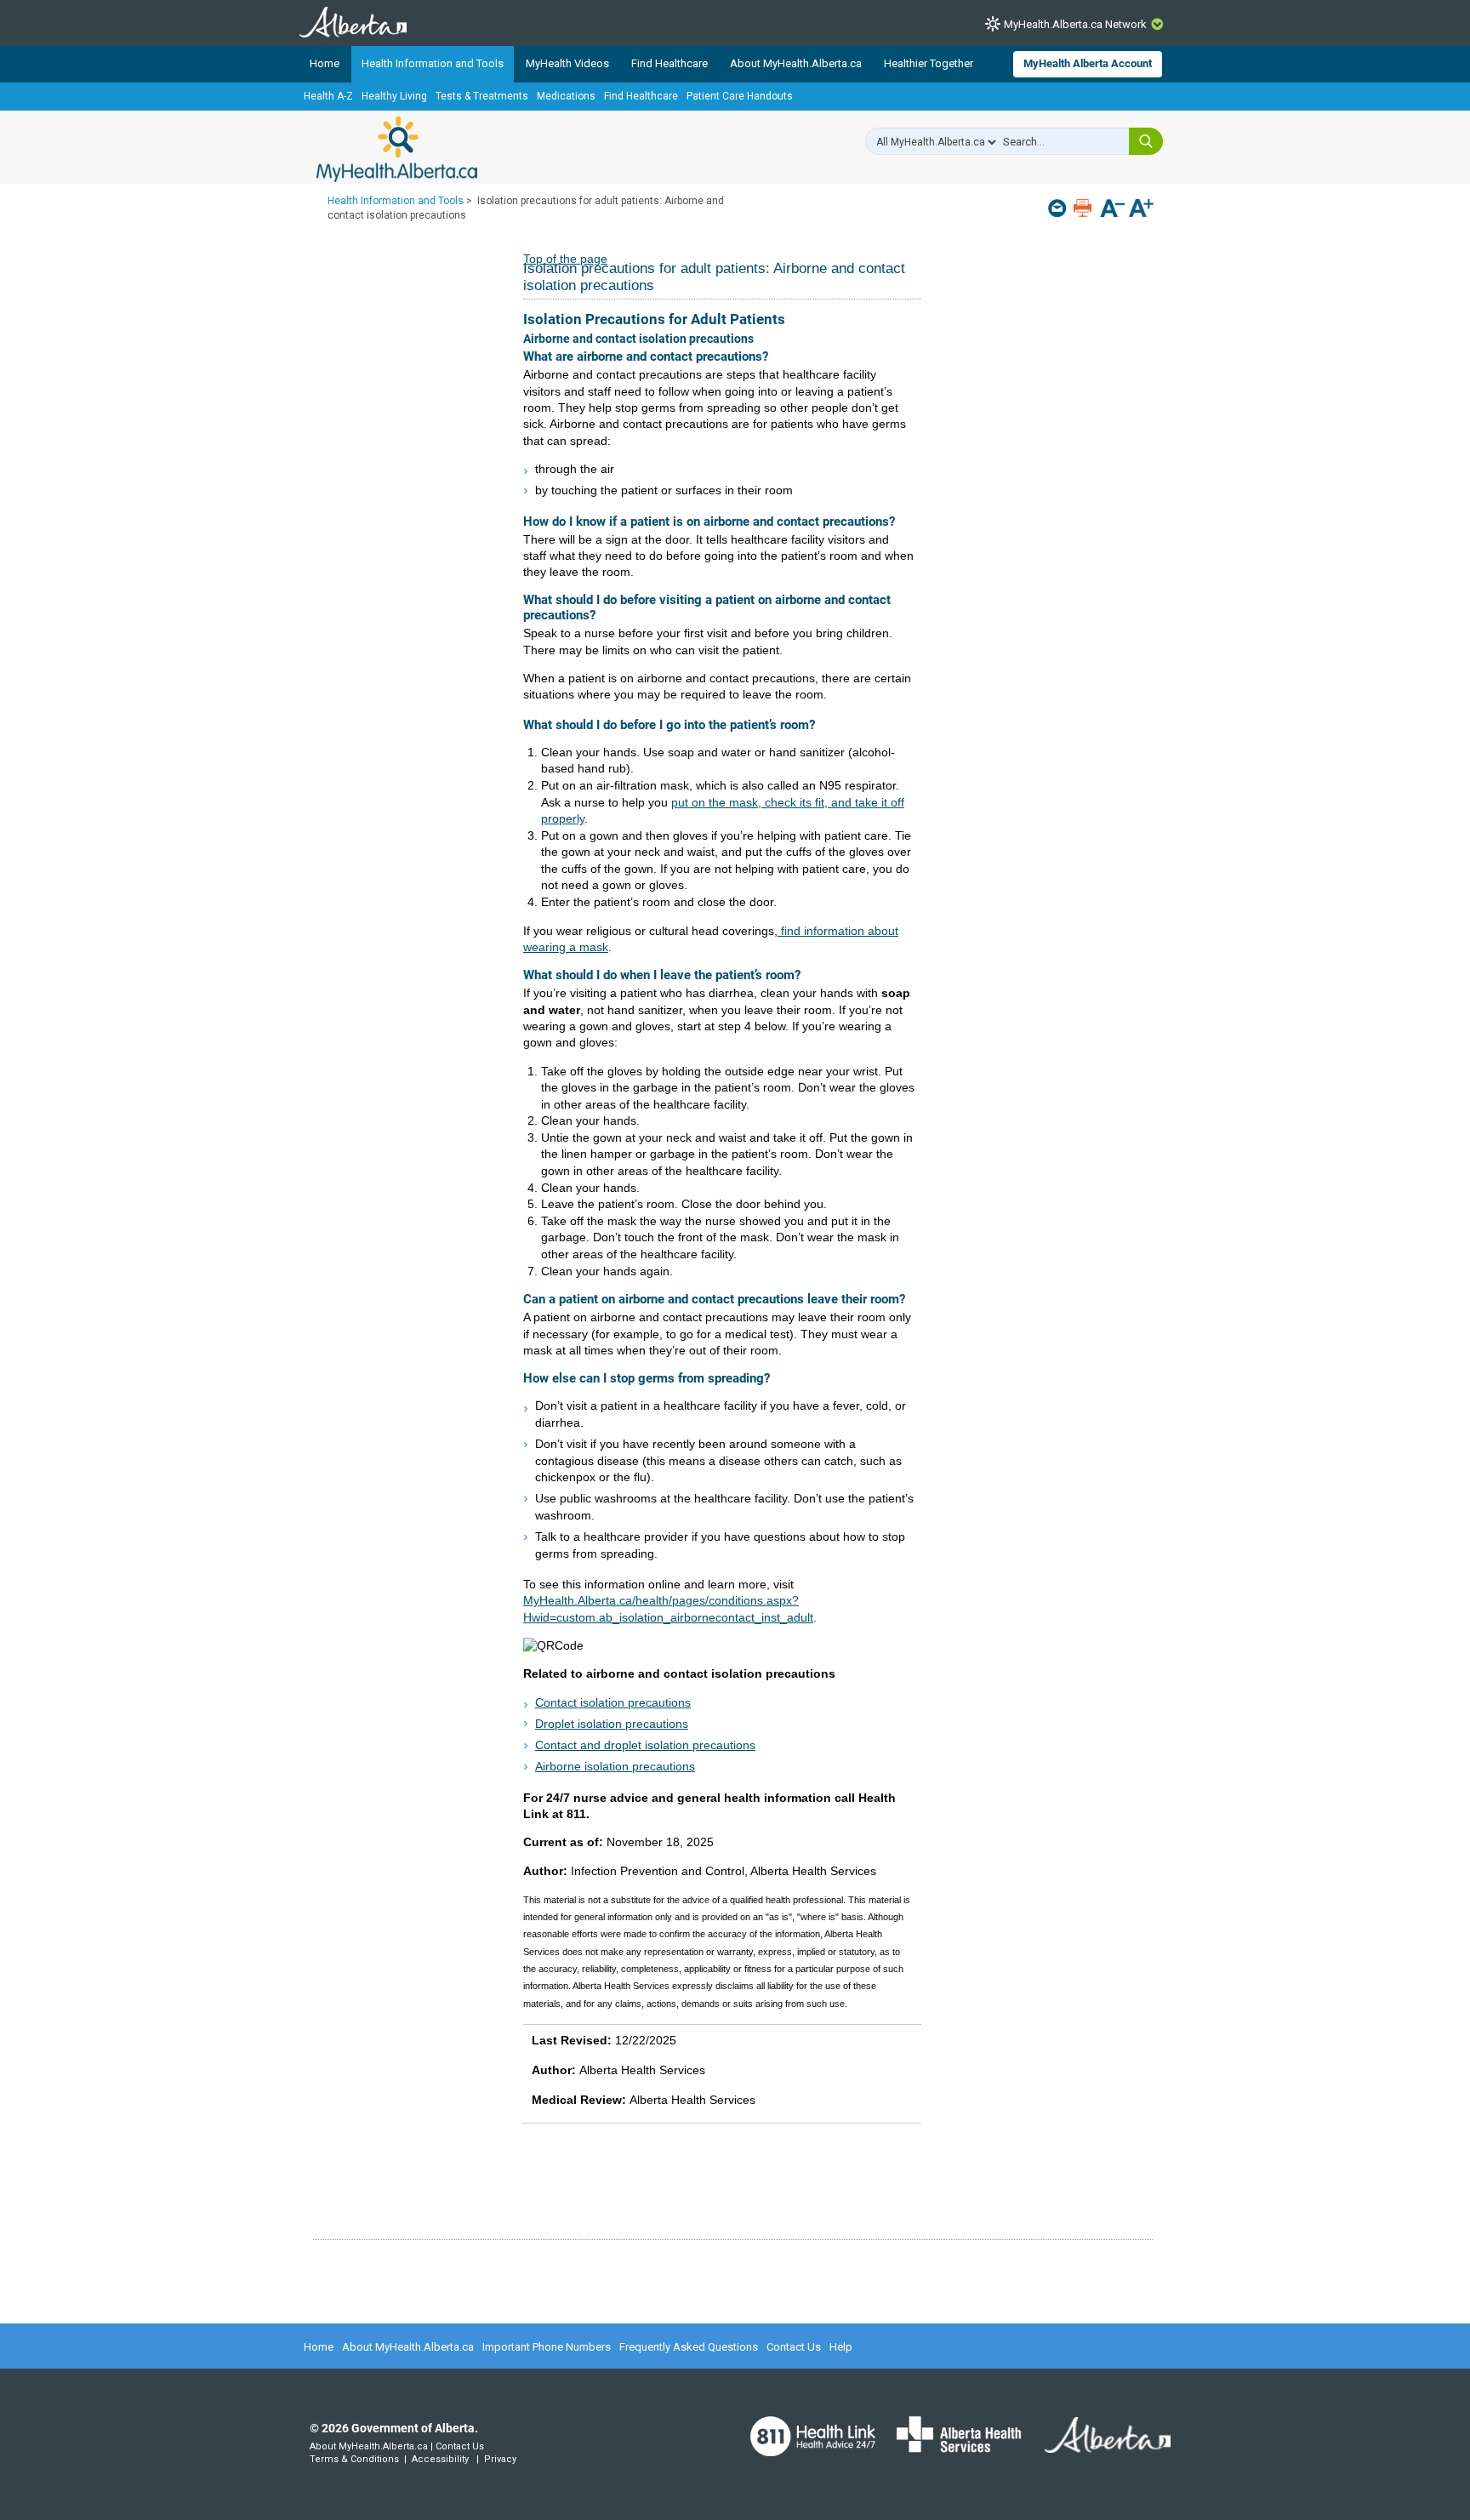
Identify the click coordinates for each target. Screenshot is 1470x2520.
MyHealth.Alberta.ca (397, 149)
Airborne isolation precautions (615, 1766)
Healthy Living (394, 96)
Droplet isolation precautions (612, 1724)
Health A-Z (328, 96)
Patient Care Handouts (740, 96)
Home (325, 63)
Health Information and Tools (433, 63)
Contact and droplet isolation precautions (645, 1745)
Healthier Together (929, 63)
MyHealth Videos (567, 63)
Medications (566, 96)
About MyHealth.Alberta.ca (796, 63)
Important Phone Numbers (547, 2347)
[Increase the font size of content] (1141, 210)
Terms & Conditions (354, 2459)
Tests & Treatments (482, 96)
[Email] (1059, 208)
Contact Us (794, 2347)
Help (841, 2347)
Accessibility (440, 2459)
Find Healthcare (669, 63)
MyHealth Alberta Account (1088, 63)
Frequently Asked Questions (689, 2347)
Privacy (500, 2459)
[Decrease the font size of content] (1112, 210)
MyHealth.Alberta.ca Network (1075, 24)
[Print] (1084, 208)
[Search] (1146, 141)
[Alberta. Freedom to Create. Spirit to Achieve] (1097, 2445)
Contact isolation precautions (613, 1702)
